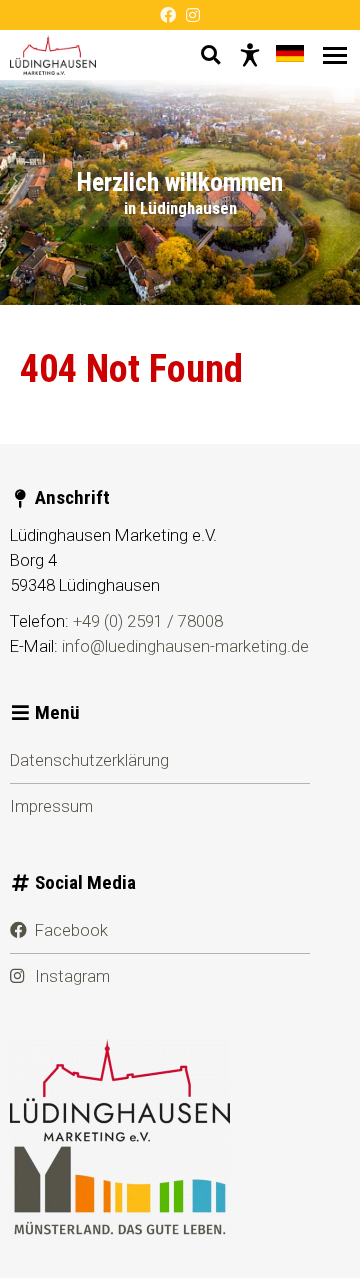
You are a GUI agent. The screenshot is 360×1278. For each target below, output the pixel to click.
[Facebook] (168, 15)
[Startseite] (53, 55)
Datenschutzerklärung (89, 760)
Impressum (51, 806)
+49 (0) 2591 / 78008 (148, 621)
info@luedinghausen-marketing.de (185, 646)
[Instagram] (193, 15)
